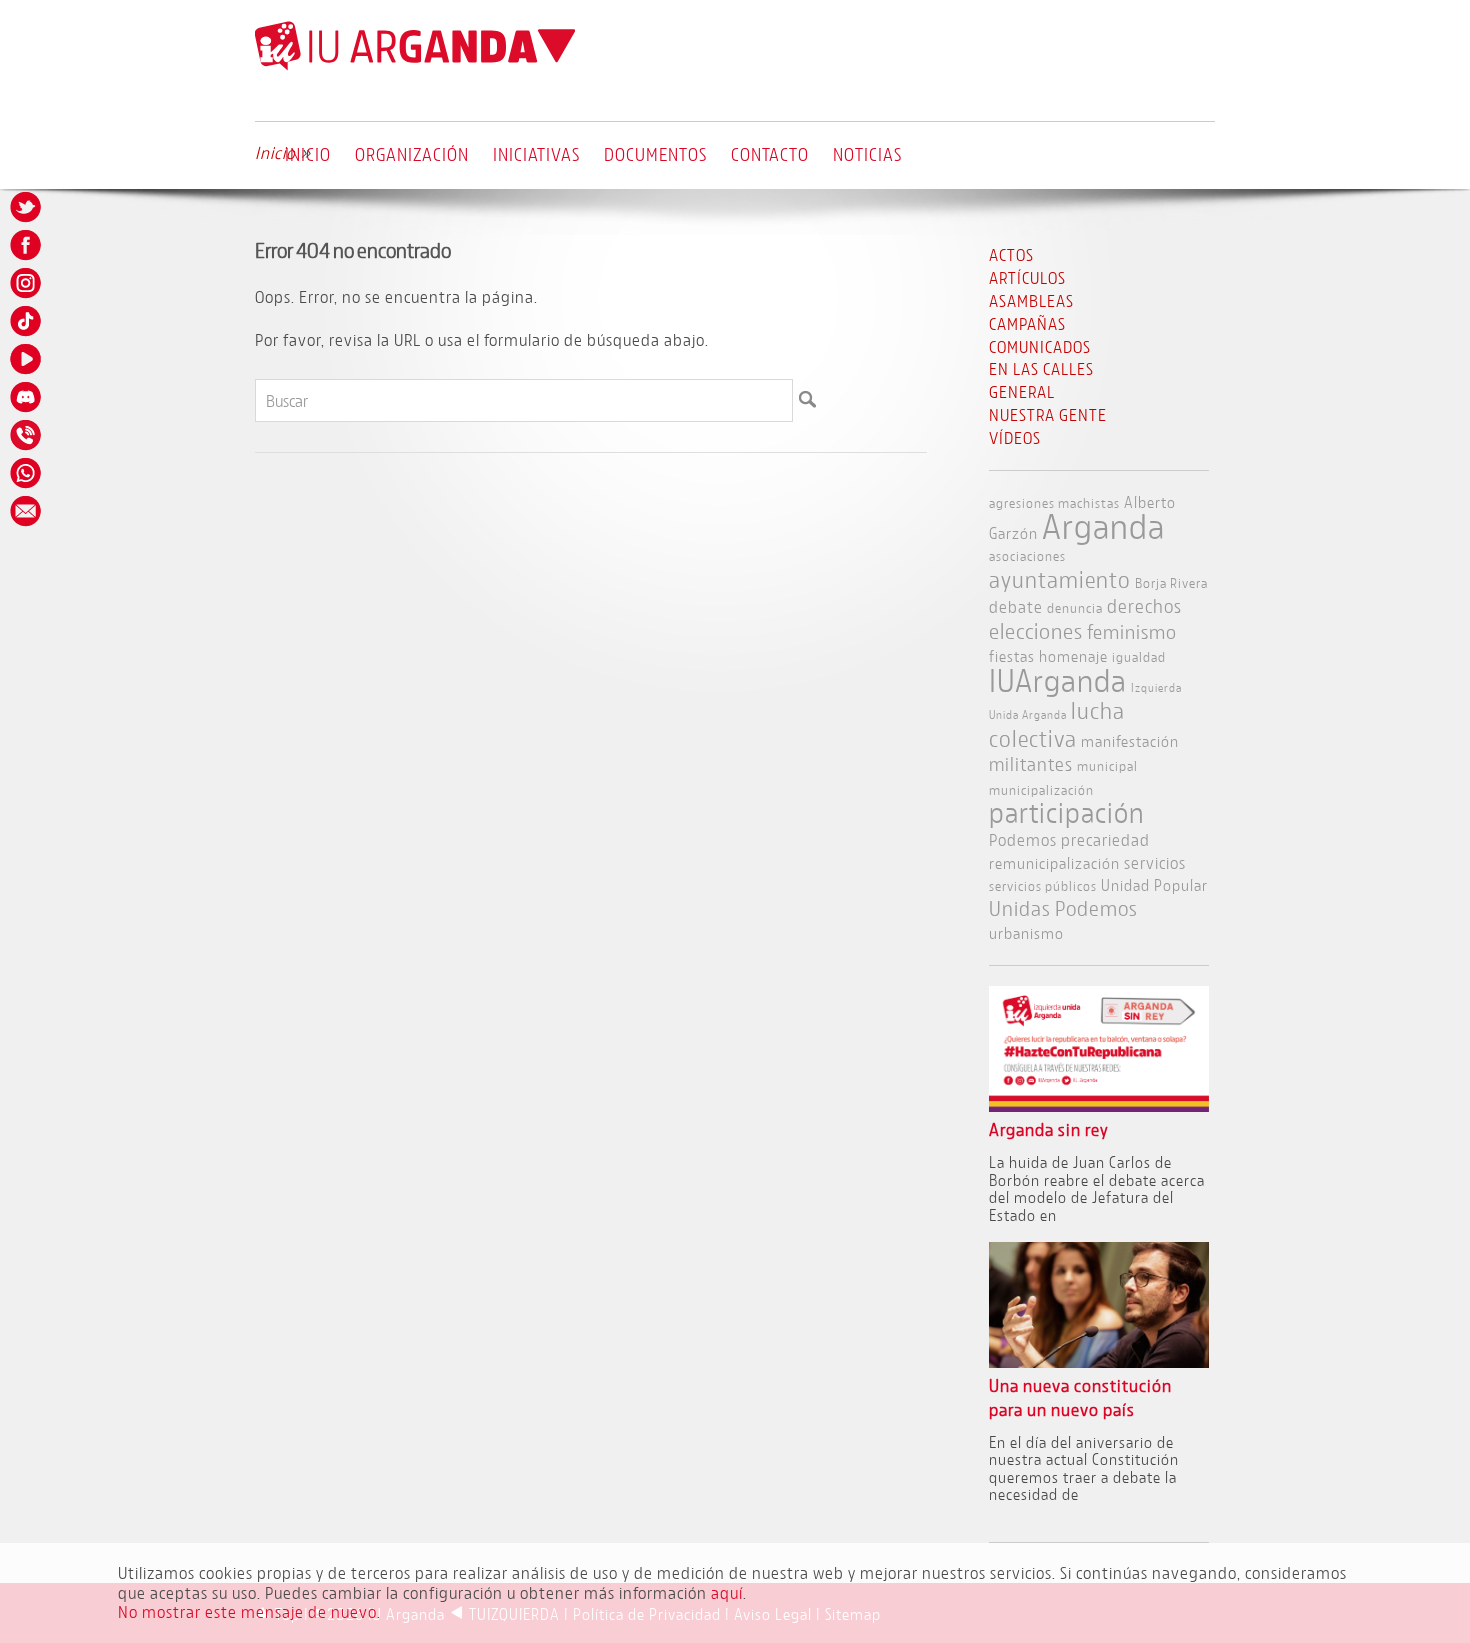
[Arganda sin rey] (1099, 1105)
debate (1016, 606)
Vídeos (1015, 437)
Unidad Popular (1154, 884)
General (1022, 391)
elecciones (1036, 631)
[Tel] (27, 435)
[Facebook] (27, 245)
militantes (1031, 764)
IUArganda (1058, 680)
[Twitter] (27, 207)
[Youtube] (27, 359)
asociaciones (1027, 555)
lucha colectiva (1057, 724)
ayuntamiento (1060, 579)
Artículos (1027, 277)
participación (1067, 812)
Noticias (867, 154)
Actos (1011, 254)
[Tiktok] (27, 321)
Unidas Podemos (1063, 908)
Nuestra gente (1048, 414)
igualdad (1139, 656)
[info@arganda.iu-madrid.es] (27, 511)
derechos (1144, 606)
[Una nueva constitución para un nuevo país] (1099, 1361)
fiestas (1012, 655)
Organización (412, 154)
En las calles (1041, 368)
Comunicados (1040, 346)
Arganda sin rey (1049, 1129)
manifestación (1130, 740)
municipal (1107, 765)
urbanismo (1026, 932)
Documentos (655, 154)
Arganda (1103, 526)
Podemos (1023, 839)
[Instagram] (27, 283)
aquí (727, 1592)
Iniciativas (536, 154)
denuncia (1075, 607)
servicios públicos (1043, 885)
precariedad (1105, 839)
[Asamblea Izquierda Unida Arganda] (415, 65)
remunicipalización (1054, 862)
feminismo (1132, 631)
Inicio (308, 154)
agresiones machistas (1054, 502)
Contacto (770, 154)
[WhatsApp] (27, 473)
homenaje (1073, 655)
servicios (1155, 862)
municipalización (1041, 789)
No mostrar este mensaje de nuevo (247, 1611)
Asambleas (1031, 300)
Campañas (1027, 323)
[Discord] (27, 397)
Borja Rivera (1171, 582)
